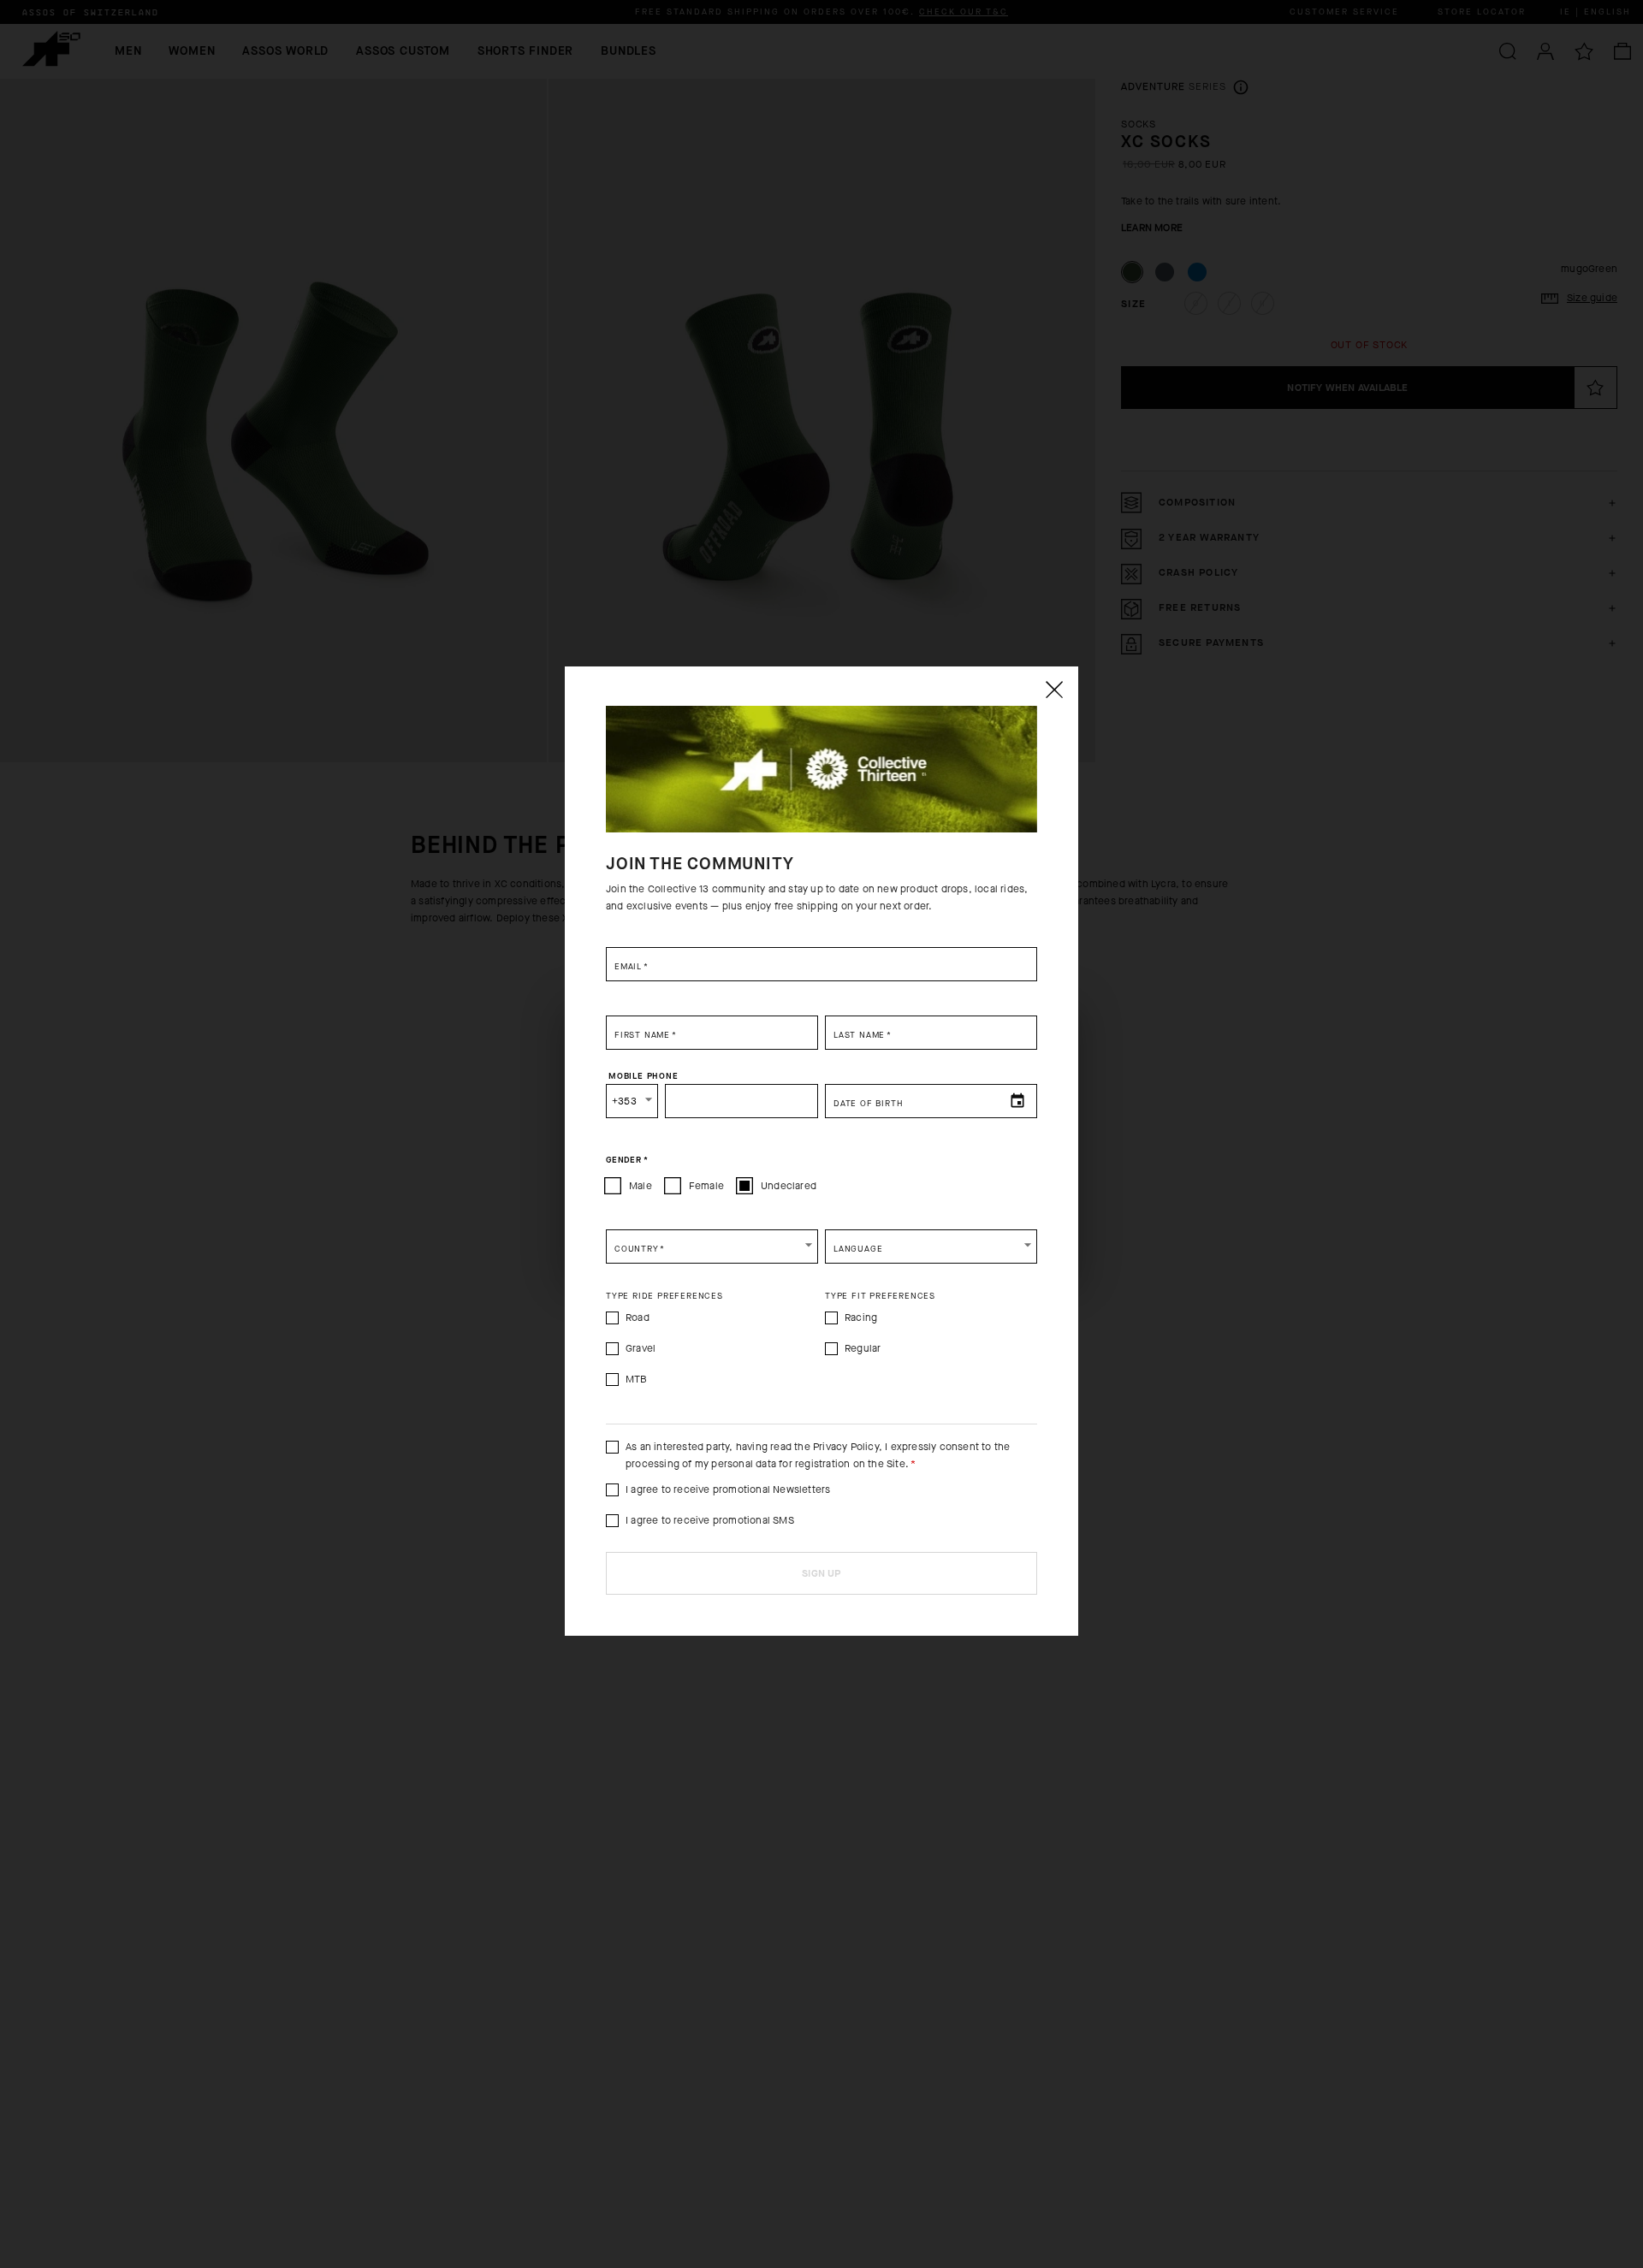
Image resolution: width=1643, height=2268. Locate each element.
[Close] (1053, 690)
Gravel (641, 1348)
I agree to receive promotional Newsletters (728, 1489)
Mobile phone (644, 1076)
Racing (861, 1318)
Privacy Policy (846, 1447)
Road (638, 1318)
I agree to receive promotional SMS (710, 1520)
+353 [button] (624, 1101)
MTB (637, 1379)
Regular (863, 1348)
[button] (712, 1247)
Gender (627, 1160)
